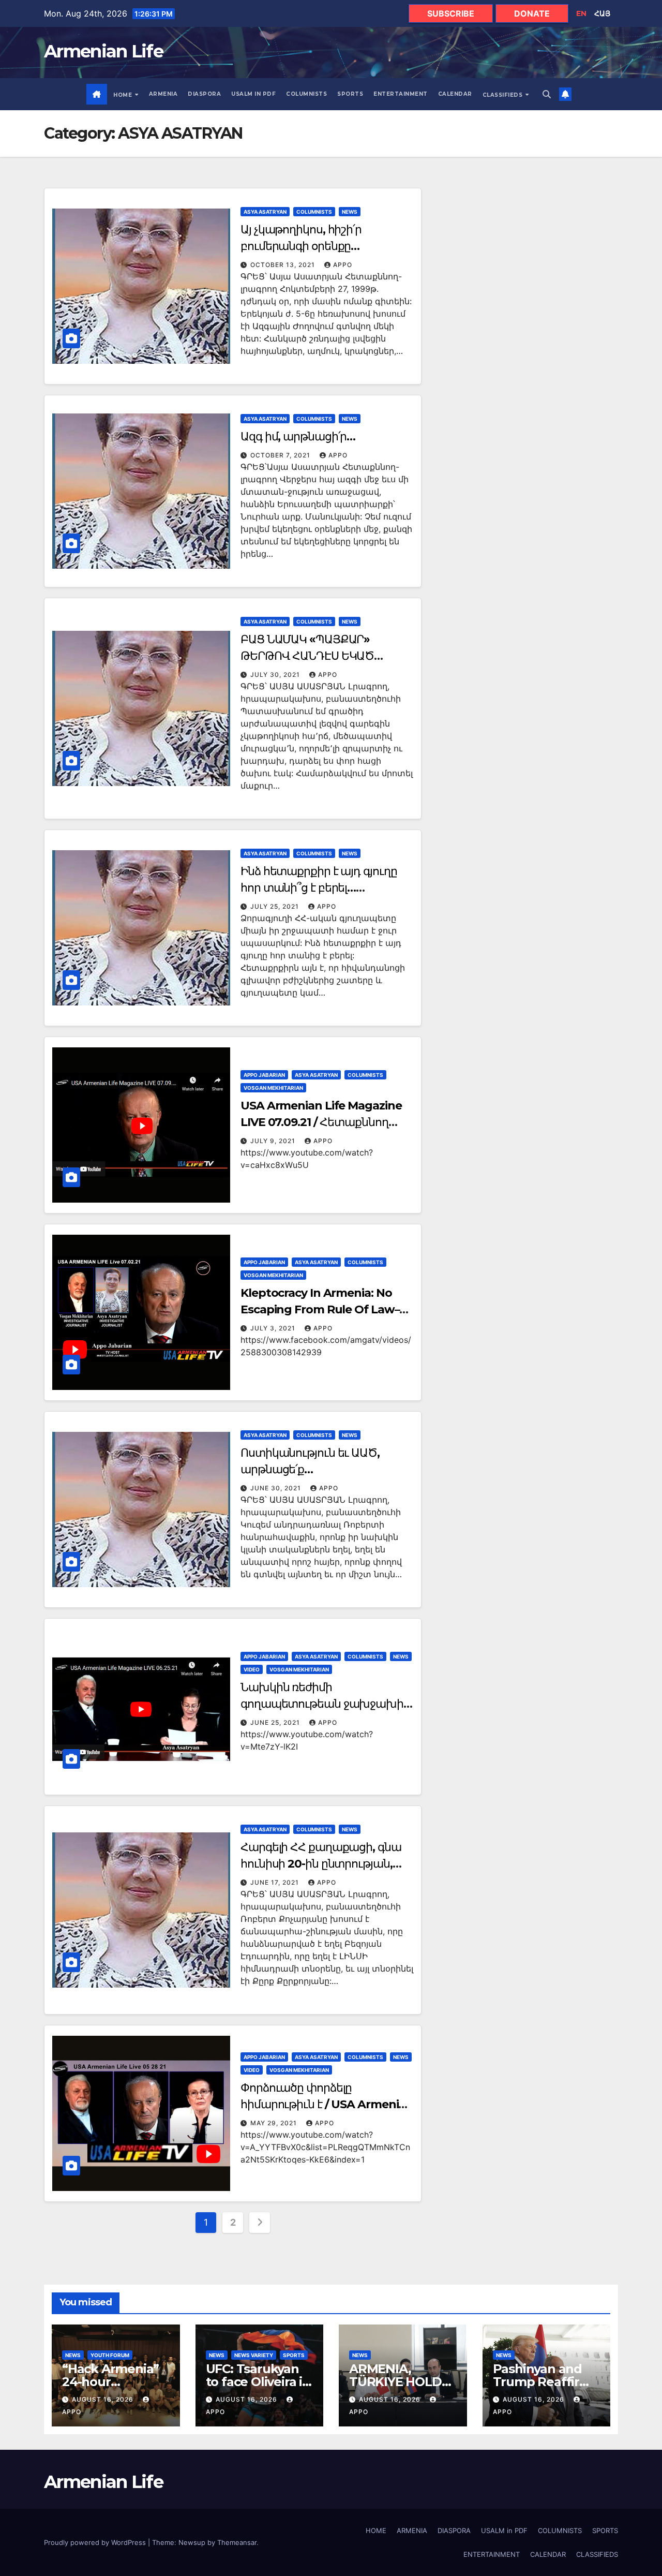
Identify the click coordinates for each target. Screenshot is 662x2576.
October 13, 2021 (284, 265)
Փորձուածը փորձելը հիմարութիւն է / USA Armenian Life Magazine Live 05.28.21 (327, 2104)
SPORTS (350, 94)
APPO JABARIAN (264, 1075)
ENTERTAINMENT (401, 94)
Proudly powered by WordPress (96, 2542)
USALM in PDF (253, 94)
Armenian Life (103, 51)
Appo (343, 265)
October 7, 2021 (281, 455)
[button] (547, 94)
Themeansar (237, 2542)
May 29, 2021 (275, 2123)
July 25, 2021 (276, 906)
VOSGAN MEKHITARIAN (273, 1088)
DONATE (532, 13)
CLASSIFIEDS (503, 95)
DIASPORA (204, 94)
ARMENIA (163, 94)
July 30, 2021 (276, 675)
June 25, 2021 (276, 1722)
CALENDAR (455, 94)
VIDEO (252, 1669)
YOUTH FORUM (110, 2355)
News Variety (254, 2355)
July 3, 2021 (274, 1328)
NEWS (350, 212)
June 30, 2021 (277, 1488)
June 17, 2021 (276, 1882)
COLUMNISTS (306, 94)
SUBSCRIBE (451, 13)
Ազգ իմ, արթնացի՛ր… (298, 436)
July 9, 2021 (274, 1141)
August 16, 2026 (104, 2399)
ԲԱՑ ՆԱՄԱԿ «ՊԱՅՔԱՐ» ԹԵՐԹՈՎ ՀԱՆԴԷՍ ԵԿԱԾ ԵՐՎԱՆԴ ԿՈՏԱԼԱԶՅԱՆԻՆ (311, 656)
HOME (124, 95)
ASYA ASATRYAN (265, 212)
